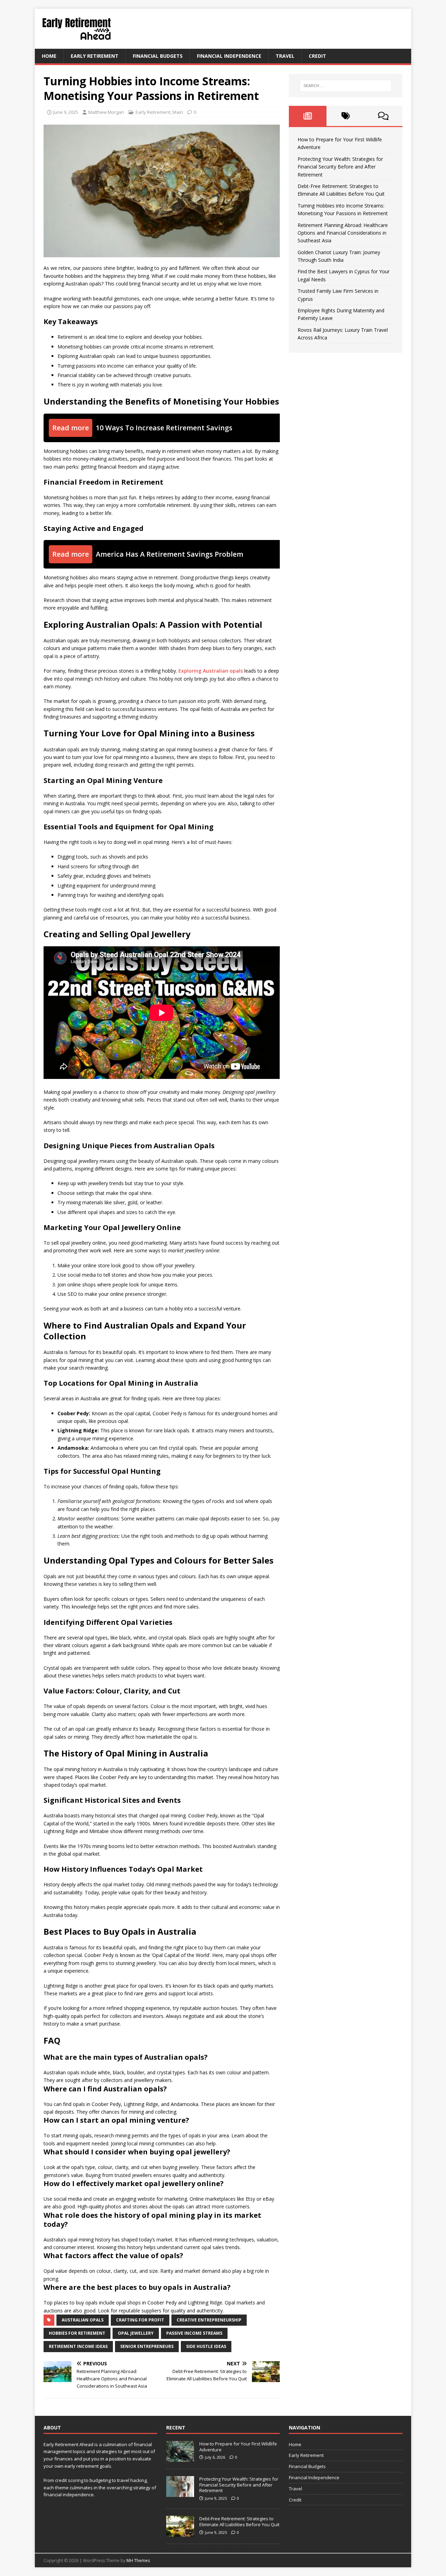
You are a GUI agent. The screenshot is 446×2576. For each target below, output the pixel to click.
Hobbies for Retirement (77, 2333)
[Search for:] (346, 86)
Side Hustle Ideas (206, 2346)
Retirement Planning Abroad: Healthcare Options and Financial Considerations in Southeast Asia (343, 233)
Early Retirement (95, 56)
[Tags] (345, 116)
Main (178, 112)
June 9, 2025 (66, 112)
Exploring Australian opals (211, 671)
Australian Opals (83, 2320)
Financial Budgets (158, 56)
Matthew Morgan (106, 112)
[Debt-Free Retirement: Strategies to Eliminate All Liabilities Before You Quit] (180, 2533)
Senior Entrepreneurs (147, 2346)
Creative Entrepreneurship (209, 2320)
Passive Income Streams (194, 2333)
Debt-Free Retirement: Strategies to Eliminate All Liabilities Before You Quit (239, 2522)
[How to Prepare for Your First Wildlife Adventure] (180, 2458)
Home (49, 56)
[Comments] (383, 116)
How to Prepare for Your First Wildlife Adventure (238, 2447)
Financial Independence (229, 56)
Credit (317, 56)
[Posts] (308, 116)
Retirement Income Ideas (78, 2346)
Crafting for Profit (140, 2320)
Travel (285, 56)
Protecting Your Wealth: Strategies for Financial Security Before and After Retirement (340, 167)
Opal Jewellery (136, 2333)
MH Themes (138, 2561)
